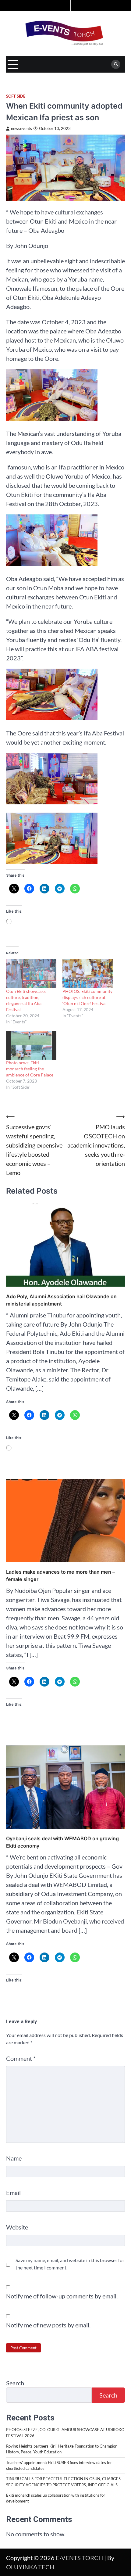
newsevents (21, 129)
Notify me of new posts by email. (48, 2325)
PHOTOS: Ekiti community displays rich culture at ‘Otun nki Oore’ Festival (87, 997)
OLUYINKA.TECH (30, 2567)
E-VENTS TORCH (79, 2558)
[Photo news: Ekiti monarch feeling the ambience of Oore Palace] (31, 1045)
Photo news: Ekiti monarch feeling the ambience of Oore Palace (30, 1069)
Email (13, 2193)
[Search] (116, 64)
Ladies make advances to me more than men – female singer (60, 1575)
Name (14, 2158)
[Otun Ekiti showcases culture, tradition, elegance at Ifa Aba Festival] (31, 974)
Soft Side (16, 96)
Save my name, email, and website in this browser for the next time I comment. (70, 2264)
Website (17, 2227)
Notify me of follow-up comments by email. (62, 2296)
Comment (21, 2058)
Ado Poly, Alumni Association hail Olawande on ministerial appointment (61, 1300)
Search (15, 2383)
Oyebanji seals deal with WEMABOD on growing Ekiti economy (62, 1842)
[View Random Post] (65, 6)
